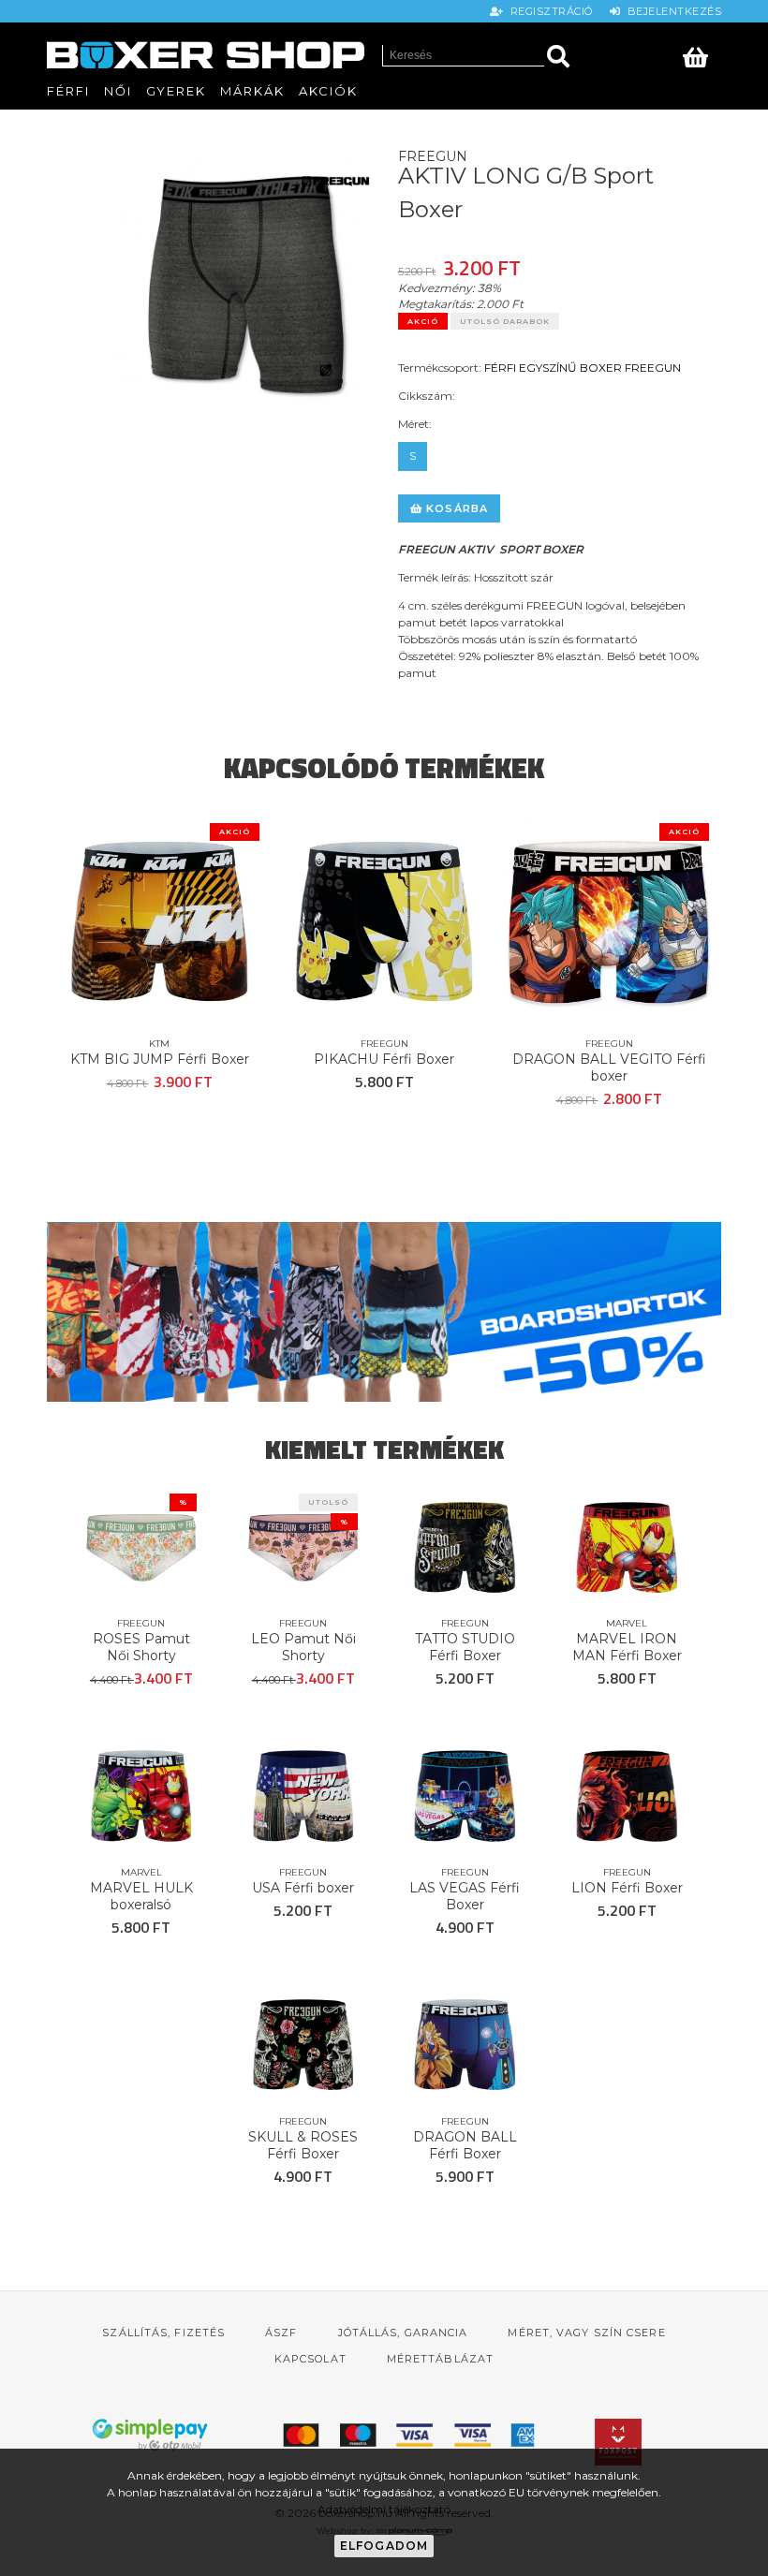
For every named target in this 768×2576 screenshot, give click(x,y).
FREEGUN (653, 368)
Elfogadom (384, 2546)
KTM (159, 1044)
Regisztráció (550, 11)
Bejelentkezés (671, 11)
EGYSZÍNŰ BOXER (570, 368)
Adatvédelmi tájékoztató (384, 2509)
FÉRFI (500, 368)
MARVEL (627, 1623)
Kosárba (455, 508)
